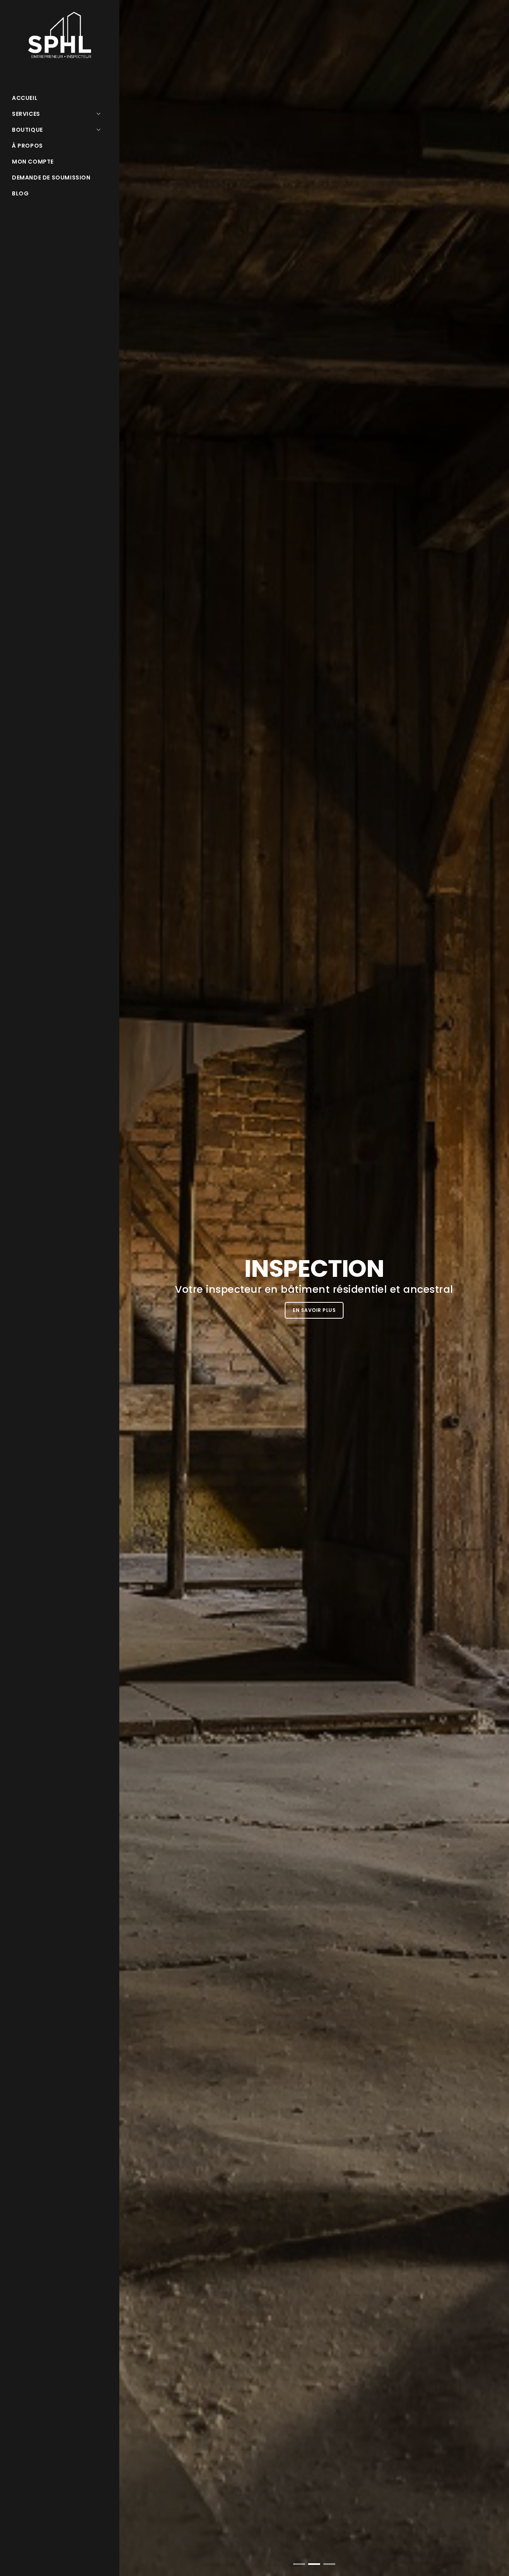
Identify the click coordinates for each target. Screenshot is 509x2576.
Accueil (25, 98)
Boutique (27, 130)
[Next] (493, 1294)
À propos (27, 146)
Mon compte (33, 162)
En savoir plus (202, 1310)
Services (26, 114)
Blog (20, 193)
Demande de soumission (51, 178)
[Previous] (135, 1294)
